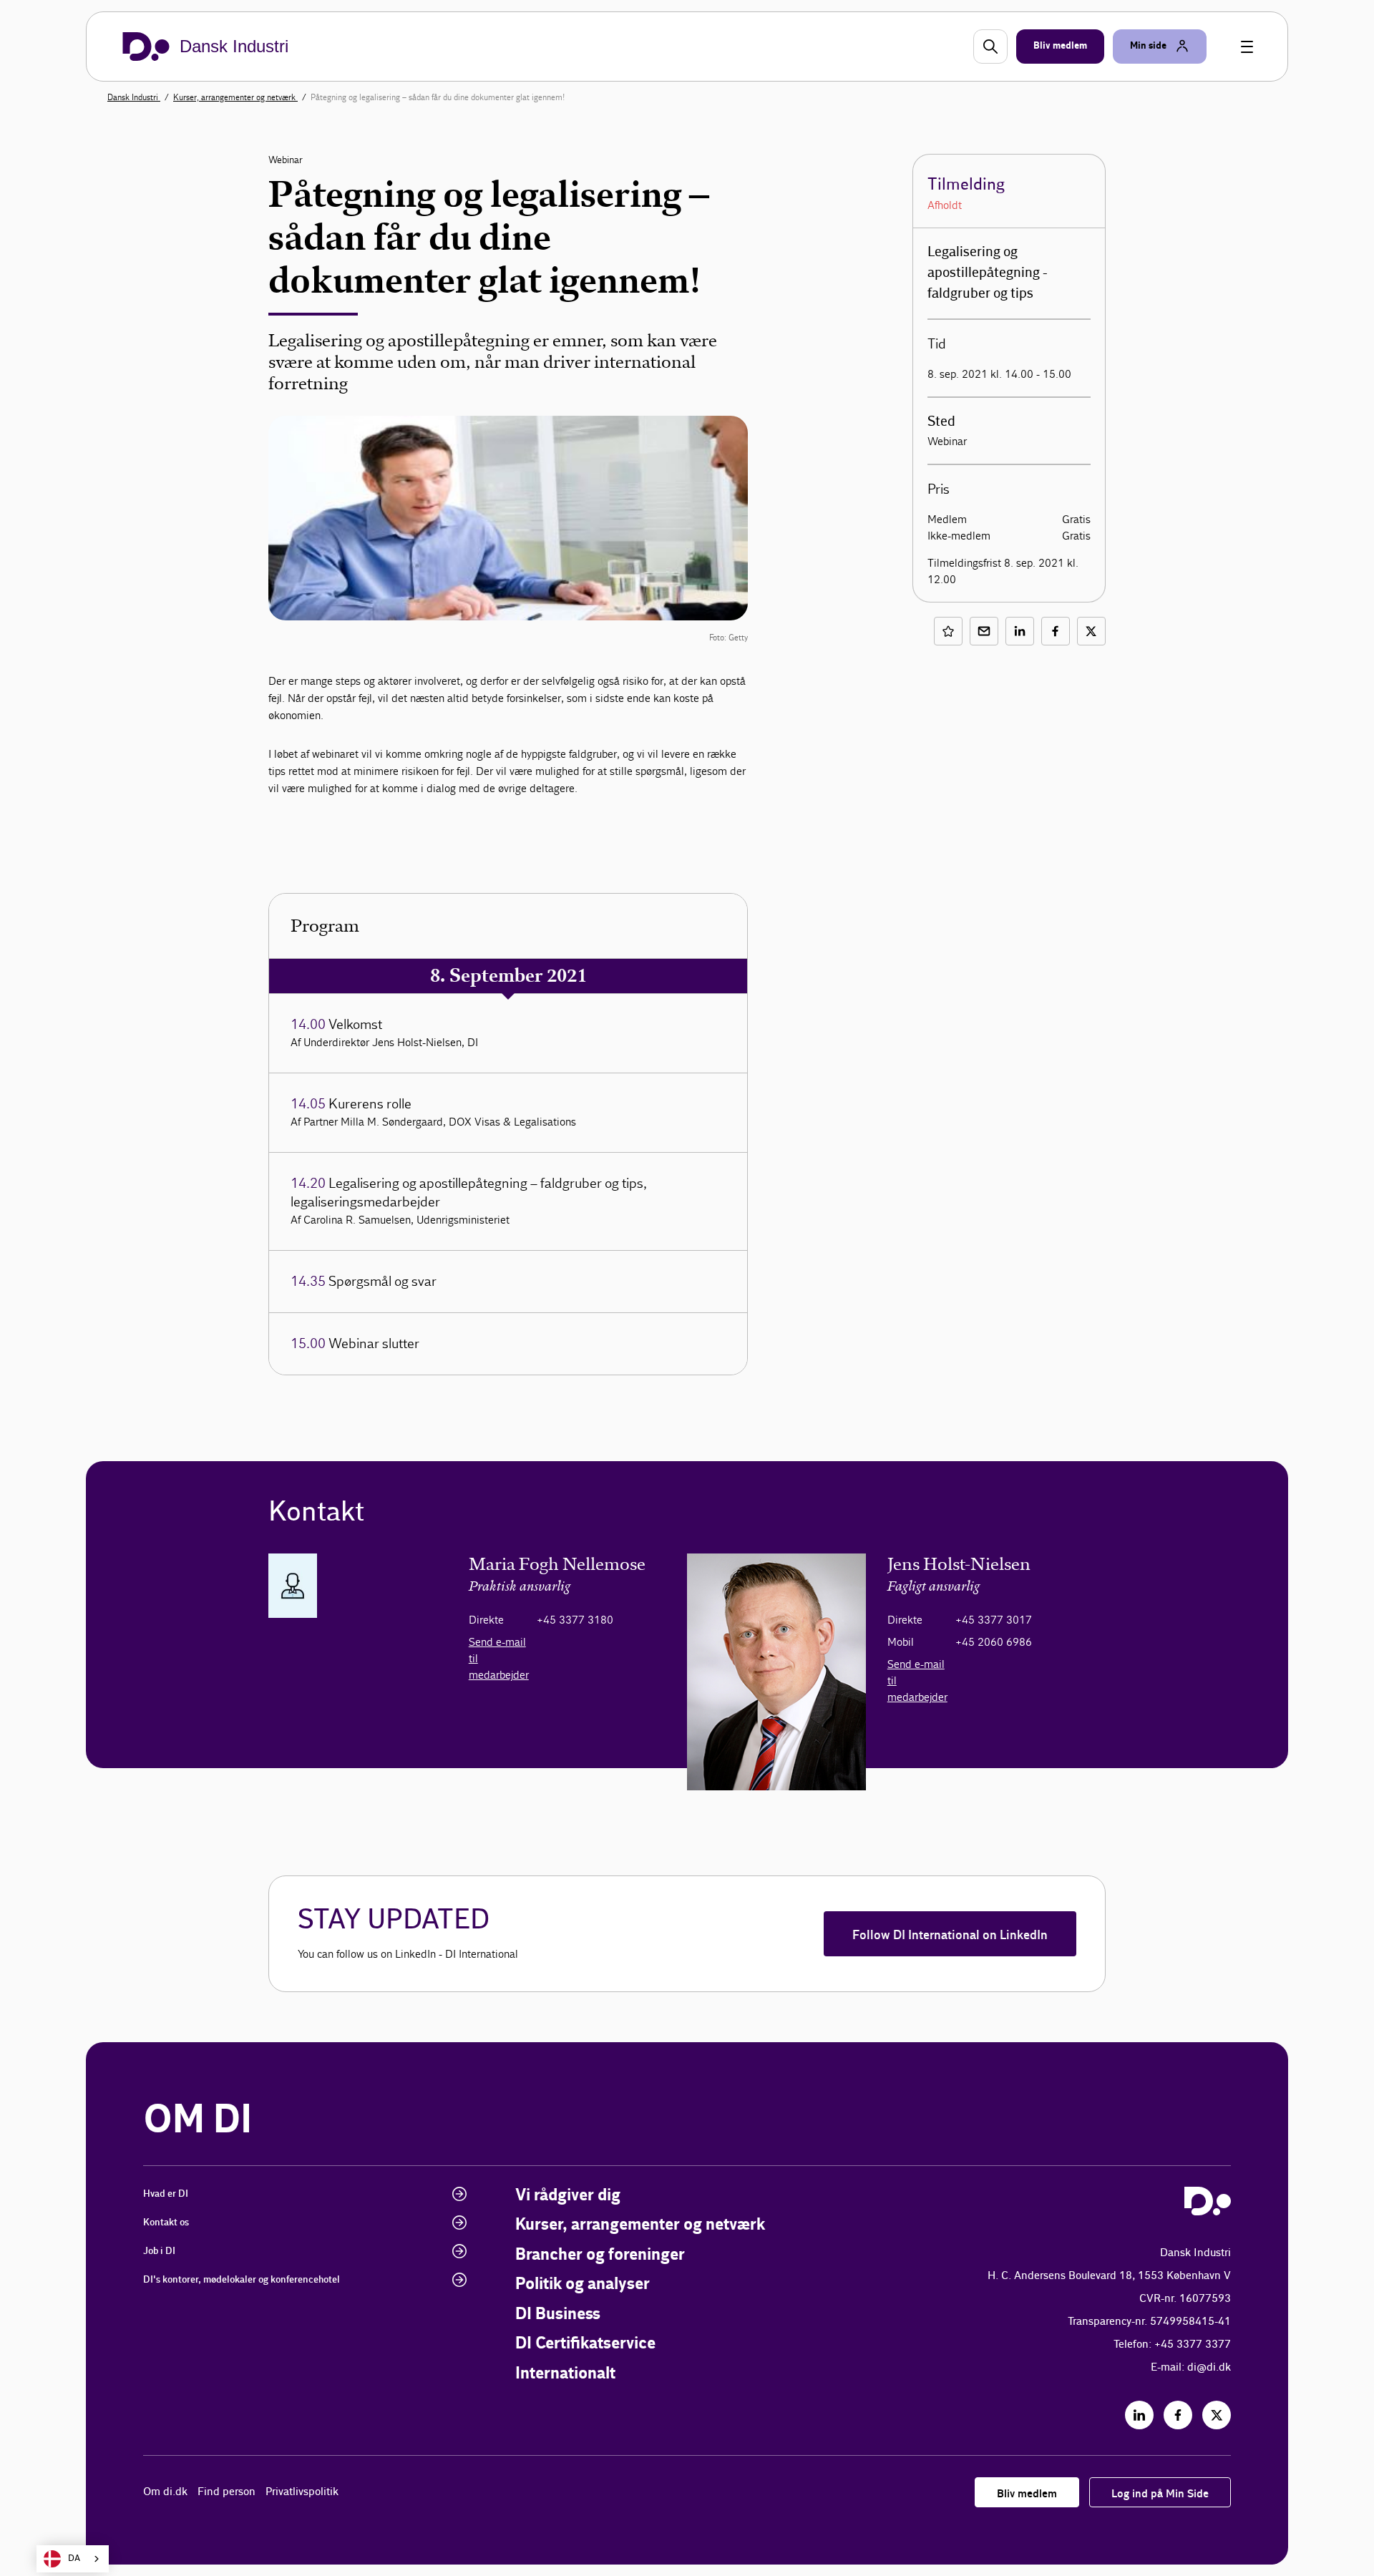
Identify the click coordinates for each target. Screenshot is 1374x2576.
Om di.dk (165, 2492)
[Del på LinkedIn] (1020, 631)
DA (74, 2558)
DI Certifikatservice (585, 2344)
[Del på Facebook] (1056, 631)
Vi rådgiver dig (568, 2196)
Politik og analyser (583, 2284)
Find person (226, 2492)
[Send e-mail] (984, 631)
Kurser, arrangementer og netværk (235, 97)
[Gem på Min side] (948, 631)
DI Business (558, 2314)
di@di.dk (1209, 2367)
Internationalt (565, 2374)
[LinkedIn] (1139, 2415)
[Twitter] (1217, 2415)
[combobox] (73, 2559)
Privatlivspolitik (302, 2492)
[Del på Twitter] (1091, 631)
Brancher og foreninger (600, 2255)
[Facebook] (1178, 2415)
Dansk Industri (134, 97)
